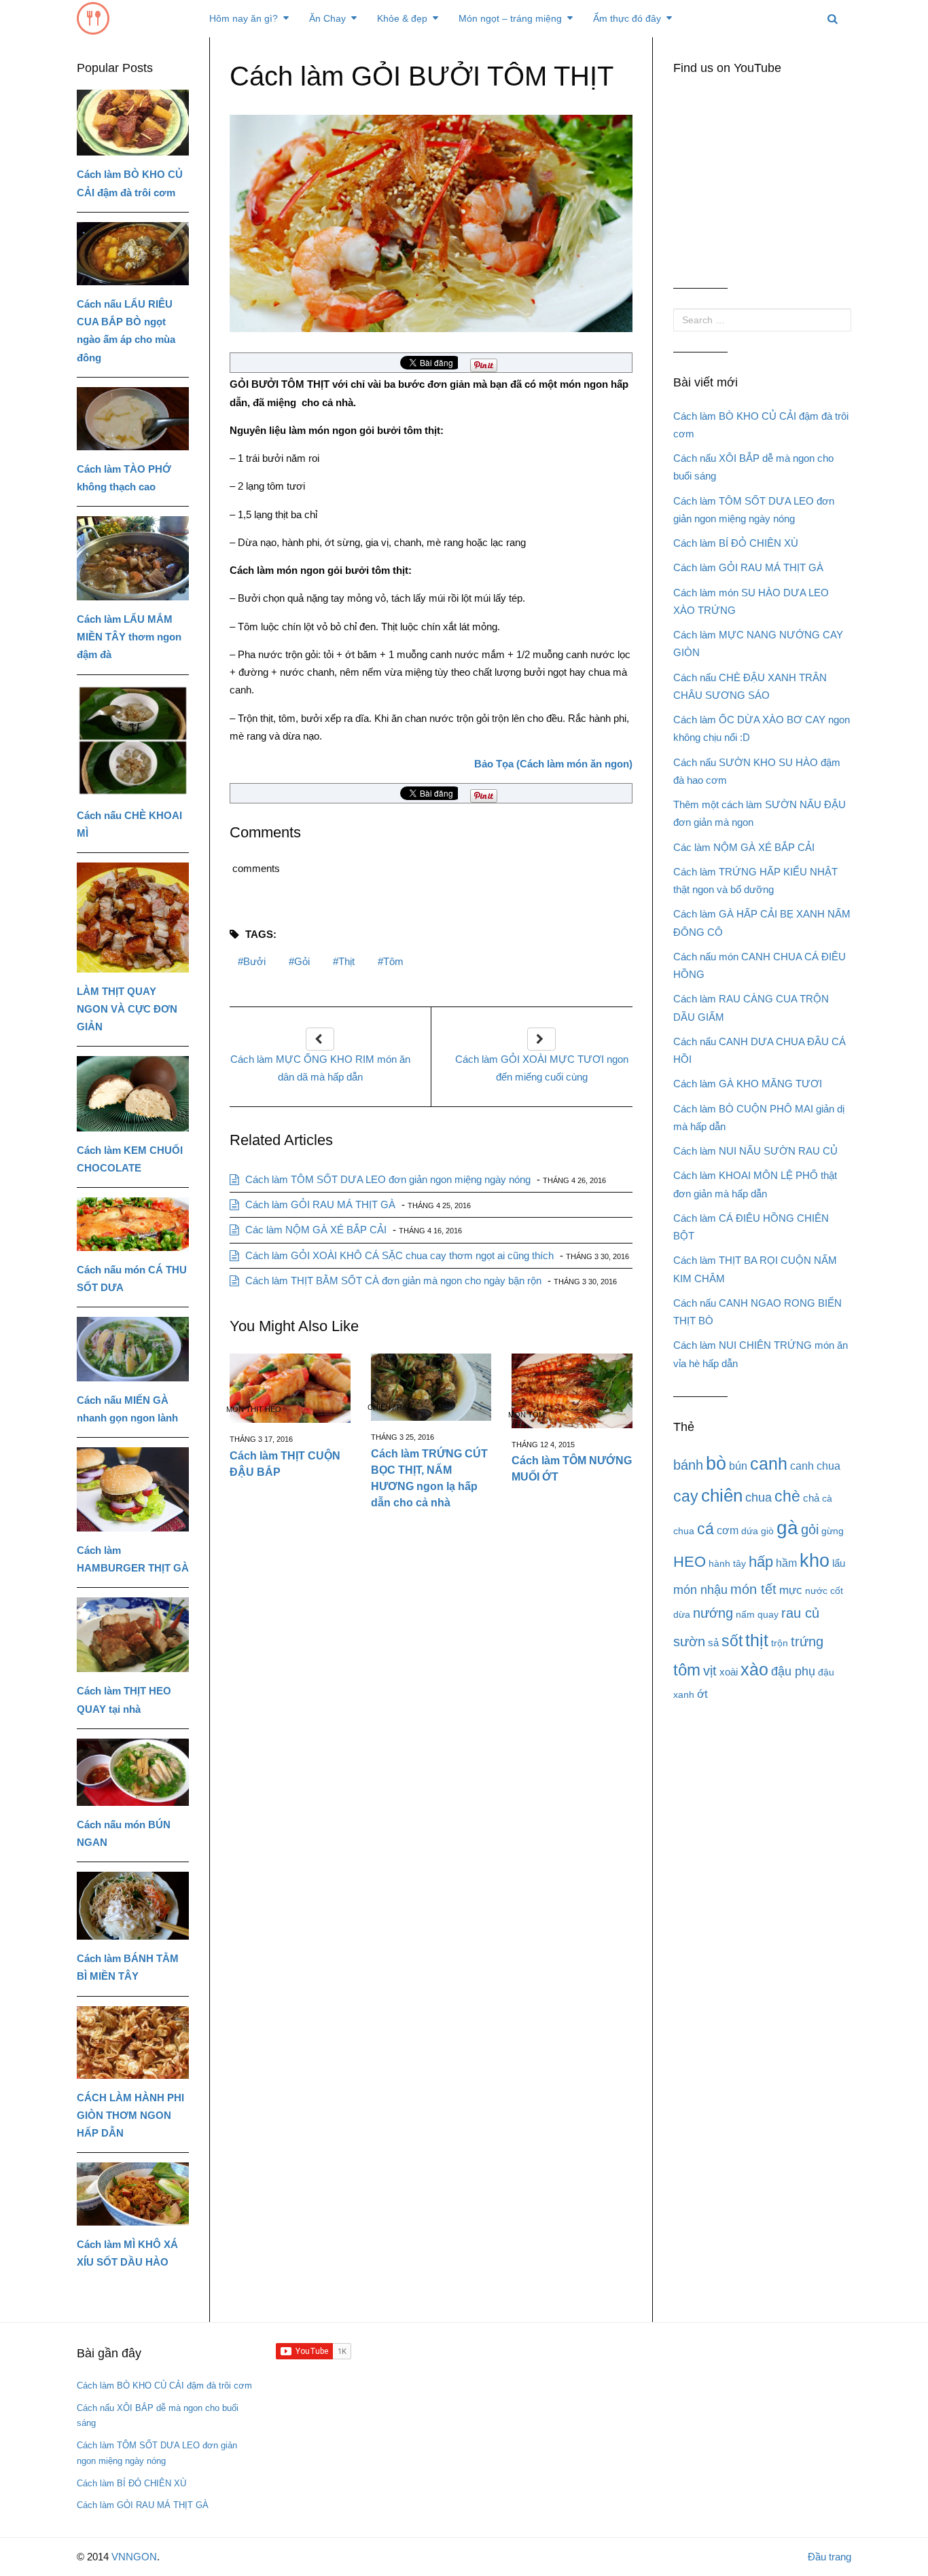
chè (787, 1496)
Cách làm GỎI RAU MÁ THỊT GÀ (319, 1204)
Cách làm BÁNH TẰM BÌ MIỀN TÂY (128, 1967)
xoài (729, 1672)
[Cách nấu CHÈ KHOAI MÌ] (133, 741)
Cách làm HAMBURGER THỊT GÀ (133, 1559)
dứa (750, 1531)
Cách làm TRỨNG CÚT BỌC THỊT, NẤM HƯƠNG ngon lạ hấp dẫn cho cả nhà (429, 1478)
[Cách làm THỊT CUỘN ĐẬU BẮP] (290, 1389)
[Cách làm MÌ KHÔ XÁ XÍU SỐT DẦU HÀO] (133, 2194)
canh (769, 1464)
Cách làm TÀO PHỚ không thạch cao (124, 478)
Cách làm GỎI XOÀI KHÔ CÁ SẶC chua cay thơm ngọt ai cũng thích (398, 1255)
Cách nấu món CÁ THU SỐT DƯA (132, 1278)
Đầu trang (829, 2557)
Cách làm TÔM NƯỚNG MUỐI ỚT (572, 1469)
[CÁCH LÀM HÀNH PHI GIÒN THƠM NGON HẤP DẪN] (133, 2043)
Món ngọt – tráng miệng (510, 18)
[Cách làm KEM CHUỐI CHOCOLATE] (133, 1094)
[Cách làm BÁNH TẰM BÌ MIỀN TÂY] (133, 1906)
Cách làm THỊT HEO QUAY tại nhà (124, 1700)
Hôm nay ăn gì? (244, 18)
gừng (833, 1531)
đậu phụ (793, 1671)
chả (811, 1498)
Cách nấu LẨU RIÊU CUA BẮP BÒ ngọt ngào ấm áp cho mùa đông (126, 331)
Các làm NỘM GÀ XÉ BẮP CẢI (315, 1230)
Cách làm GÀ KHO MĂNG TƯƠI (748, 1084)
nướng (713, 1613)
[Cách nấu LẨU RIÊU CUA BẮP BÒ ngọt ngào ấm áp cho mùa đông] (133, 254)
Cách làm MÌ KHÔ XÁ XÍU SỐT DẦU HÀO (127, 2253)
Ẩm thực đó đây (627, 18)
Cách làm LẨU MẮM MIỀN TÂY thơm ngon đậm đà (129, 637)
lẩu (839, 1563)
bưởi (254, 961)
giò (767, 1531)
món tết (753, 1589)
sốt (732, 1641)
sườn (689, 1641)
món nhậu (700, 1590)
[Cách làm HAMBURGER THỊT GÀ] (133, 1489)
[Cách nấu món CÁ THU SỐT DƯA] (133, 1224)
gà (787, 1528)
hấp (761, 1562)
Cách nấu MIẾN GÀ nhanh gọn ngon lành (127, 1409)
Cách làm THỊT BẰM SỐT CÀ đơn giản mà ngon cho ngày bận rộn (392, 1281)
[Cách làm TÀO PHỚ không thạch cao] (133, 419)
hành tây (727, 1563)
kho (815, 1560)
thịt (346, 961)
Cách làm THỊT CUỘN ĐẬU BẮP (285, 1464)
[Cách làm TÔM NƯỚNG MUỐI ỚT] (572, 1391)
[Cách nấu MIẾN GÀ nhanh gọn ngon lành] (133, 1349)
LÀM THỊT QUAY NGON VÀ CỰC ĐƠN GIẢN (127, 1009)
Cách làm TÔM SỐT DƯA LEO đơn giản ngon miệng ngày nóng (387, 1179)
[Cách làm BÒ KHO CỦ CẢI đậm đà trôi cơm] (133, 123)
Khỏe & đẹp (402, 18)
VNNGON (134, 2557)
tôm (393, 961)
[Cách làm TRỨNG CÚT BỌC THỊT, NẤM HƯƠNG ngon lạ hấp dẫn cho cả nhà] (431, 1387)
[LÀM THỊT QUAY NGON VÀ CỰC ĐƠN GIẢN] (133, 918)
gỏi (302, 961)
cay (686, 1496)
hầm (786, 1563)
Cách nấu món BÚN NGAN (124, 1833)
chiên (722, 1495)
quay (768, 1614)
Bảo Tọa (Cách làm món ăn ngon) (553, 764)
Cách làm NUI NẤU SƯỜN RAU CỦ (755, 1151)
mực (791, 1590)
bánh (688, 1465)
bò (716, 1464)
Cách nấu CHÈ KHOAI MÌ (129, 824)
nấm (745, 1614)
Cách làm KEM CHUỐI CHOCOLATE (130, 1159)
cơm (728, 1530)
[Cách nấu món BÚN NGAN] (133, 1772)
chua (759, 1498)
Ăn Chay (327, 18)
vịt (710, 1670)
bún (738, 1466)
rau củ (800, 1613)
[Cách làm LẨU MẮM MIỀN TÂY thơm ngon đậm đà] (133, 558)
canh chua (815, 1466)
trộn (780, 1643)
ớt (702, 1694)
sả (713, 1643)
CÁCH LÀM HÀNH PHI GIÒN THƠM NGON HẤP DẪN (130, 2116)
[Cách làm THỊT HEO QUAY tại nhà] (133, 1635)
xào (754, 1670)
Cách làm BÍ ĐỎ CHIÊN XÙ (736, 543)
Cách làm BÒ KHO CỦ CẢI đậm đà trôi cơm (130, 183)
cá (706, 1529)
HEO (690, 1562)
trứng (807, 1641)
